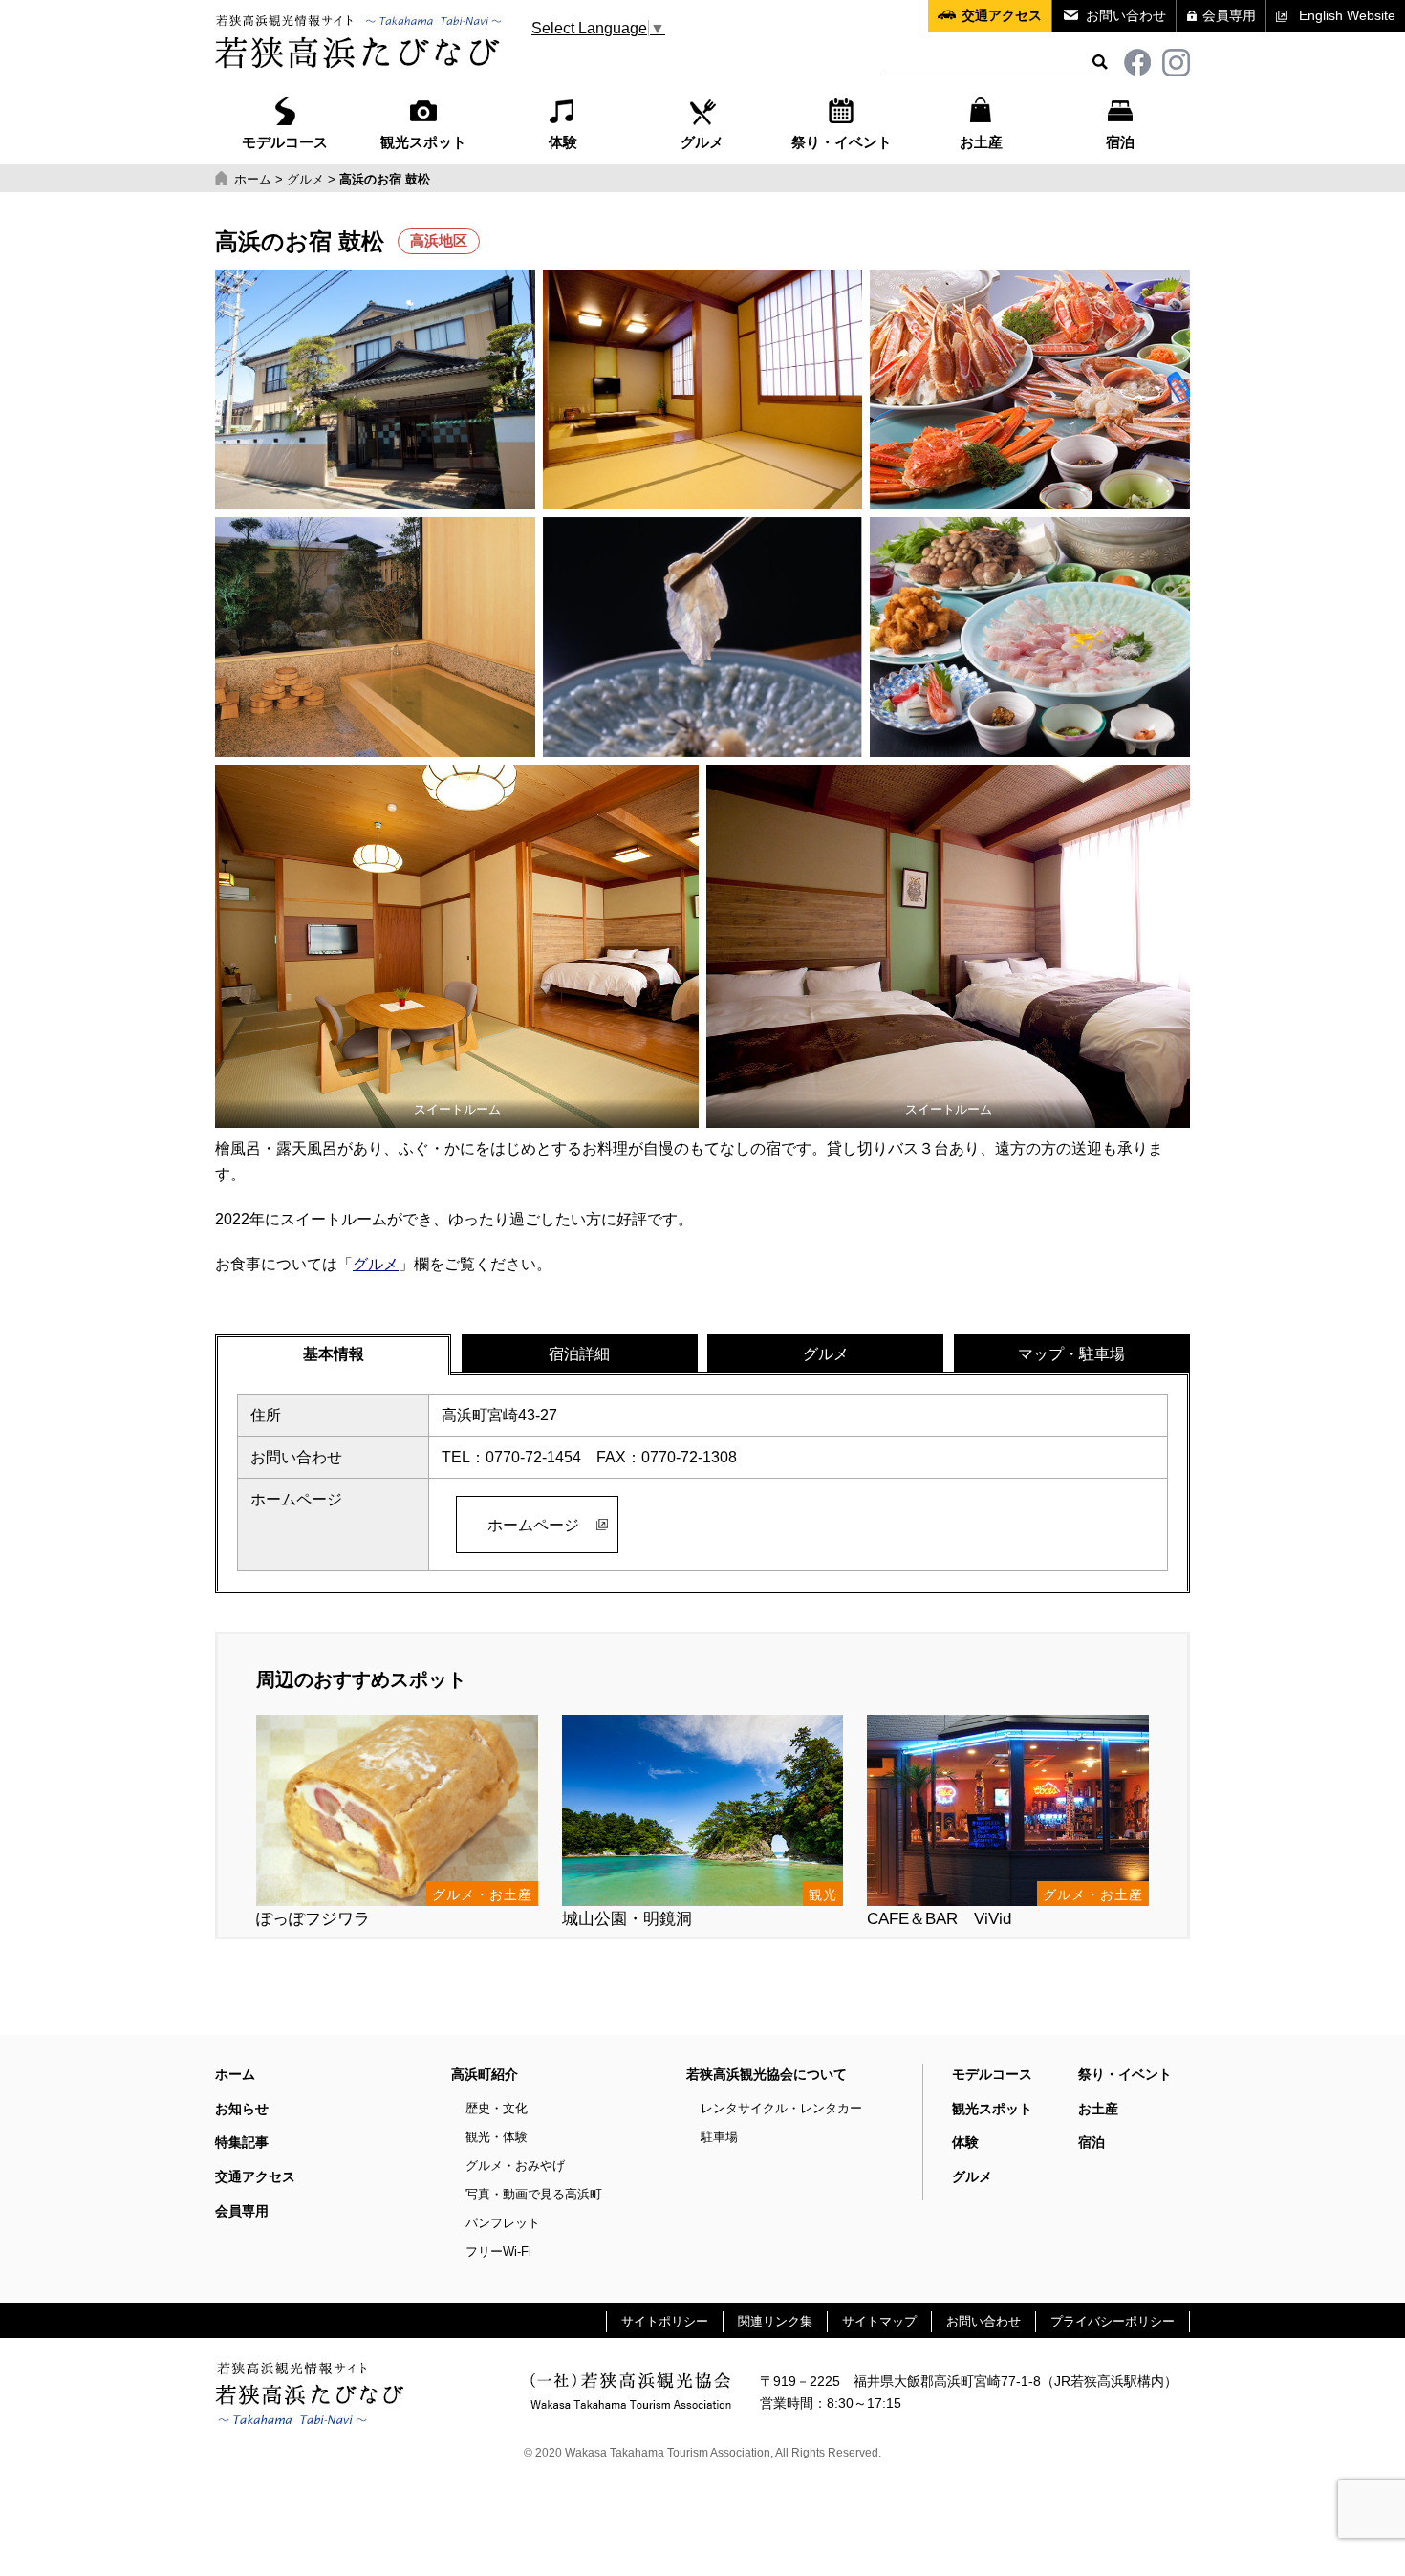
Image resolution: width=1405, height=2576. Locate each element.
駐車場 (719, 2137)
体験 (563, 142)
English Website (1347, 15)
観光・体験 (497, 2137)
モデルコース (285, 142)
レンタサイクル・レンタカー (781, 2108)
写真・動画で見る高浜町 (534, 2194)
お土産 (981, 142)
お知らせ (242, 2109)
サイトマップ (879, 2321)
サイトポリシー (665, 2321)
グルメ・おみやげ (515, 2165)
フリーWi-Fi (498, 2251)
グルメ (702, 142)
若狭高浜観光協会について (767, 2074)
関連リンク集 (775, 2321)
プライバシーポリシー (1113, 2321)
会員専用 (1229, 15)
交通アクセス (1002, 15)
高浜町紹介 (485, 2074)
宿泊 (1120, 142)
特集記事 (242, 2142)
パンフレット (503, 2223)
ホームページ (533, 1525)
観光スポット (423, 142)
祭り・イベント (842, 142)
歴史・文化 (497, 2108)
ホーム (235, 2074)
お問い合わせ (1126, 15)
